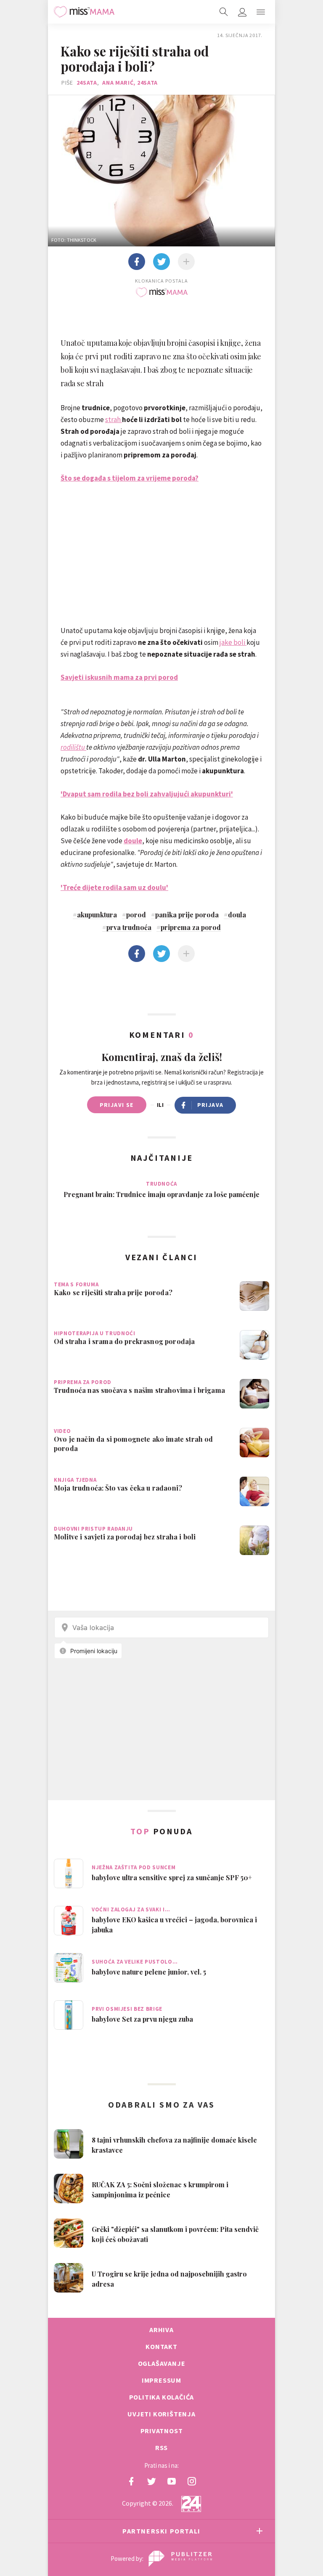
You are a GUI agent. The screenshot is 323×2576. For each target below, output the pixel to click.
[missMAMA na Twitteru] (151, 2481)
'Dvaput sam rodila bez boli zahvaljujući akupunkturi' (147, 794)
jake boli (233, 642)
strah (113, 420)
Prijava (210, 1105)
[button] (261, 12)
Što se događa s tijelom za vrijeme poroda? (130, 478)
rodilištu (73, 747)
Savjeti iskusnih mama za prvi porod (119, 677)
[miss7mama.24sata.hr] (84, 12)
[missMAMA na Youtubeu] (172, 2481)
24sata (87, 83)
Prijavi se (117, 1105)
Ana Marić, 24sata (130, 83)
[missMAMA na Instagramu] (192, 2481)
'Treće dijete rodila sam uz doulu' (114, 887)
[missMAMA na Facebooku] (131, 2481)
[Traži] (224, 12)
